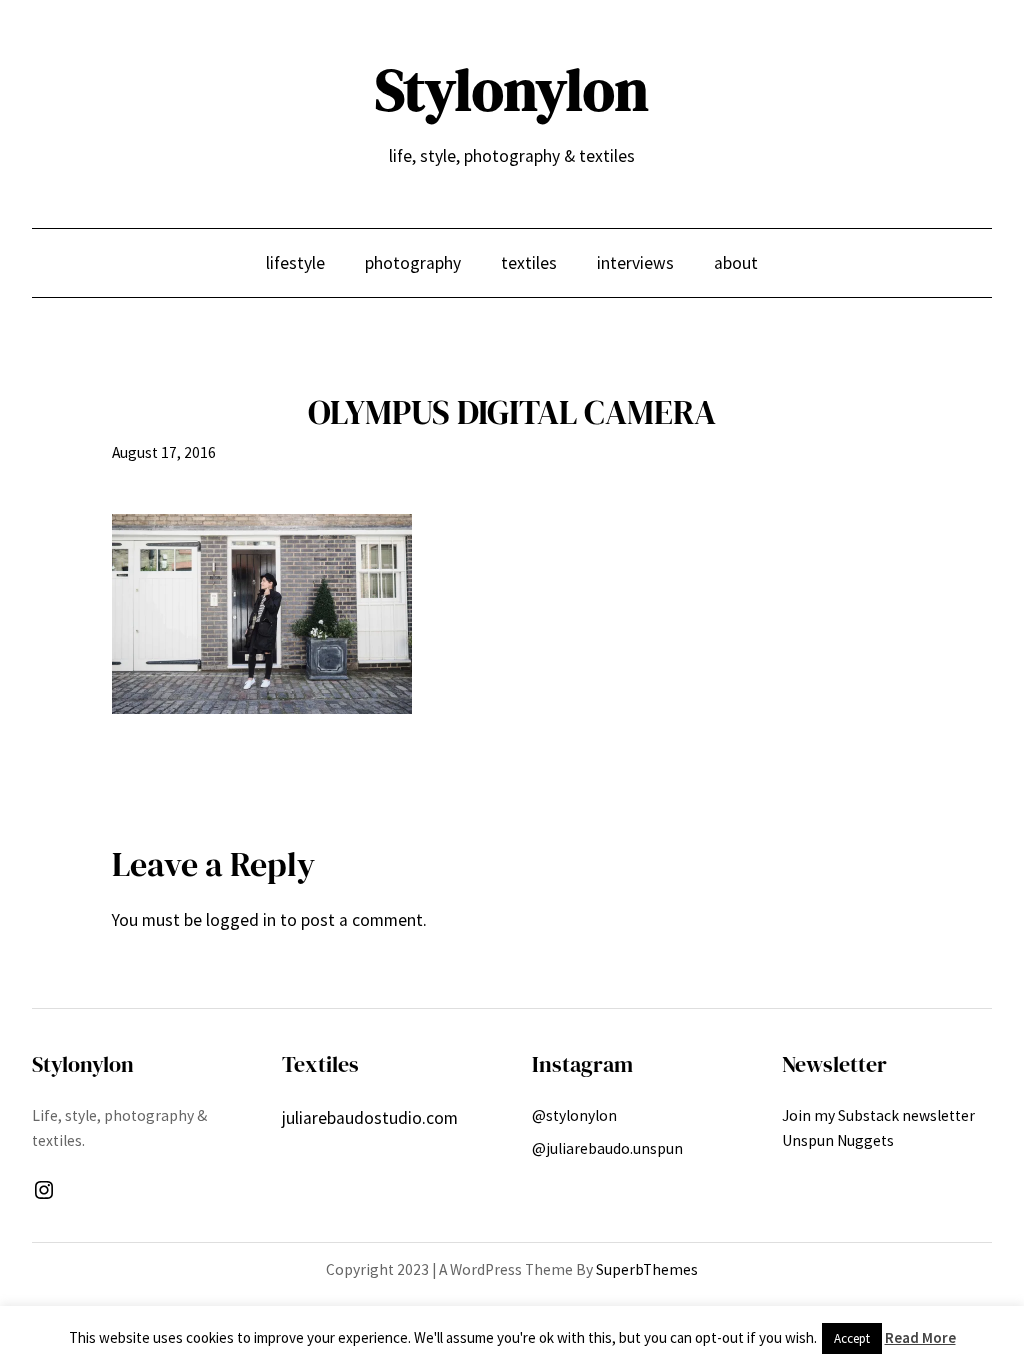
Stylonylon (512, 90)
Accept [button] (852, 1338)
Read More (920, 1337)
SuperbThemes (647, 1269)
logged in (241, 920)
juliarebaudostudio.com (370, 1118)
